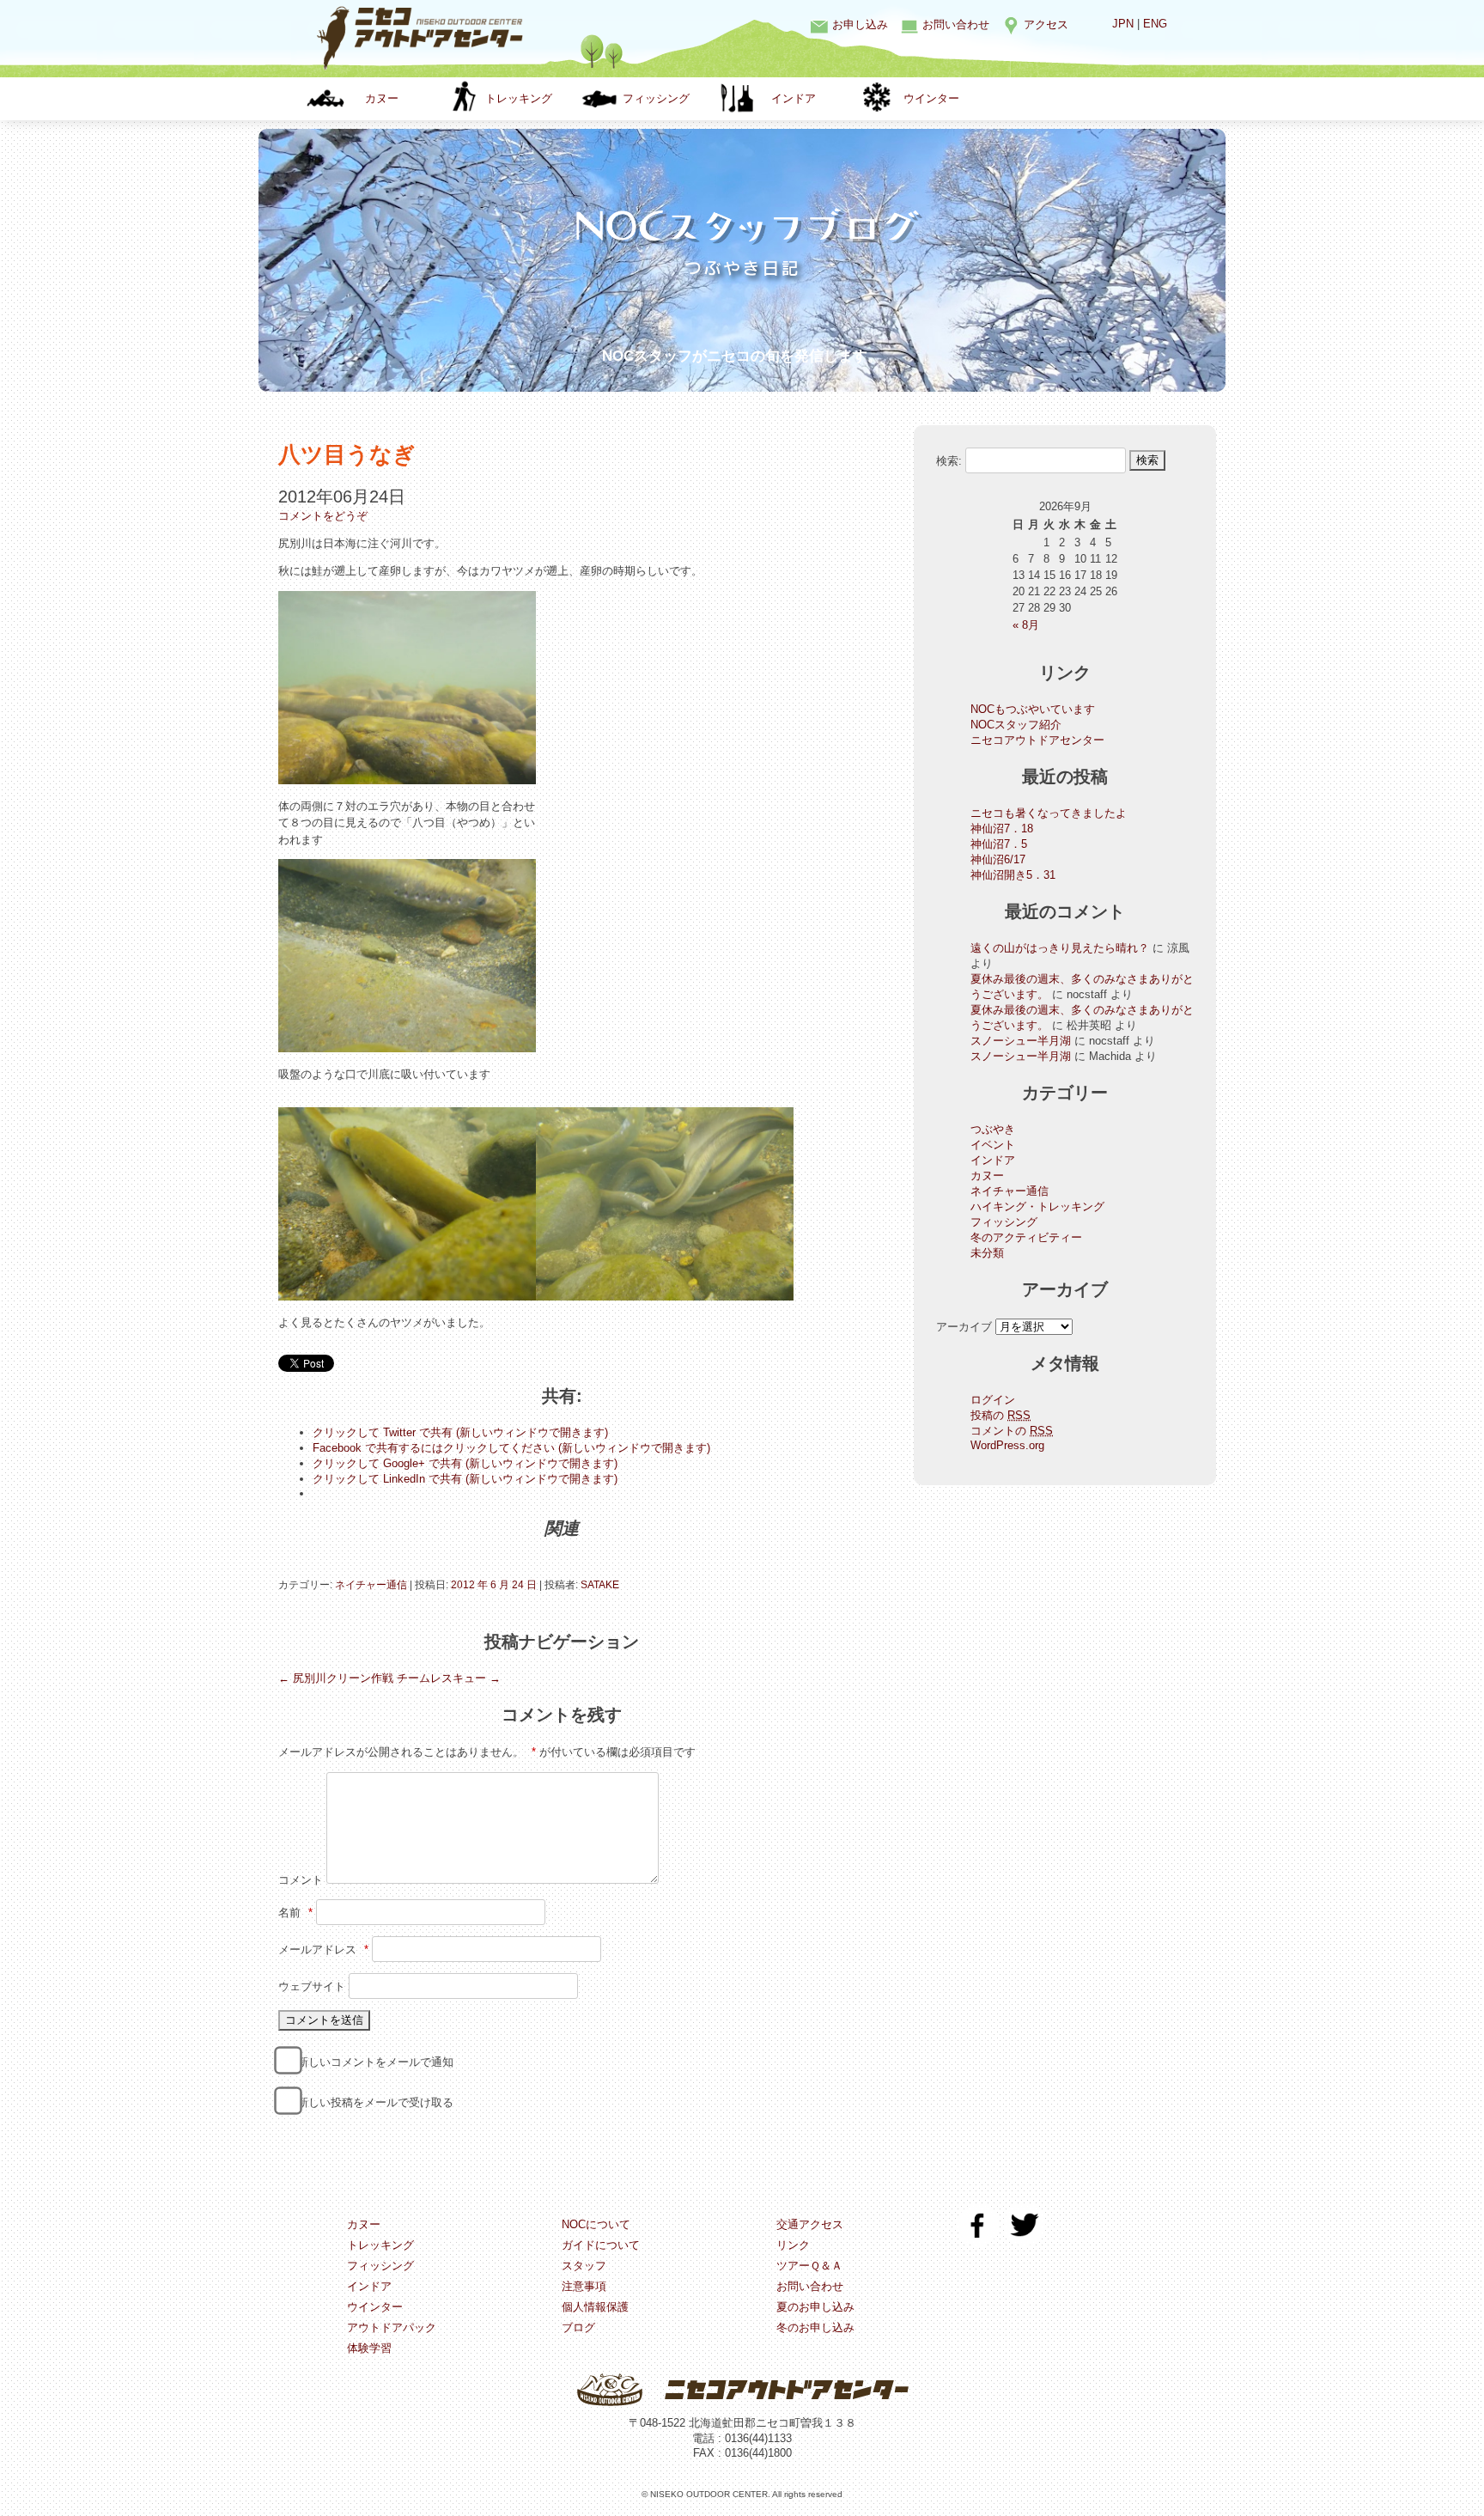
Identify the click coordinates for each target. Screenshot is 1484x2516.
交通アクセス (810, 2224)
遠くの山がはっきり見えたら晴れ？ (1060, 948)
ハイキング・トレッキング (1037, 1206)
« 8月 (1026, 625)
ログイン (993, 1400)
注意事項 (584, 2286)
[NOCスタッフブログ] (742, 325)
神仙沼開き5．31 (1013, 875)
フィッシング (656, 98)
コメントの (1012, 1431)
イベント (993, 1145)
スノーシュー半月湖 (1021, 1041)
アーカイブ (964, 1327)
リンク (793, 2245)
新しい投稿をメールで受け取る (375, 2102)
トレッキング (519, 98)
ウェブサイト (312, 1986)
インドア (794, 98)
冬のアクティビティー (1026, 1237)
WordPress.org (1007, 1445)
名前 (295, 1913)
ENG (1155, 24)
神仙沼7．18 (1002, 829)
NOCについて (596, 2224)
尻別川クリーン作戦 (336, 1678)
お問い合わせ (956, 24)
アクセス (1046, 24)
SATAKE (600, 1585)
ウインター (931, 98)
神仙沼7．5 (999, 844)
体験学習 (369, 2348)
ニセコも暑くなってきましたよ (1049, 813)
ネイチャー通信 (371, 1585)
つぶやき (993, 1129)
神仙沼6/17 (998, 859)
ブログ (578, 2327)
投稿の (1000, 1415)
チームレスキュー (449, 1678)
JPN (1123, 24)
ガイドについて (601, 2245)
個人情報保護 (595, 2307)
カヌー (382, 98)
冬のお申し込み (815, 2327)
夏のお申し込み (815, 2307)
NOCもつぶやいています (1033, 709)
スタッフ (584, 2266)
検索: (949, 460)
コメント (301, 1880)
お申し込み (860, 24)
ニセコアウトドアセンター (1037, 740)
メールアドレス (323, 1949)
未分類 (987, 1253)
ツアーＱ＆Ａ (809, 2266)
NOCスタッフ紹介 (1016, 725)
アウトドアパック (392, 2327)
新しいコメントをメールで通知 (375, 2062)
